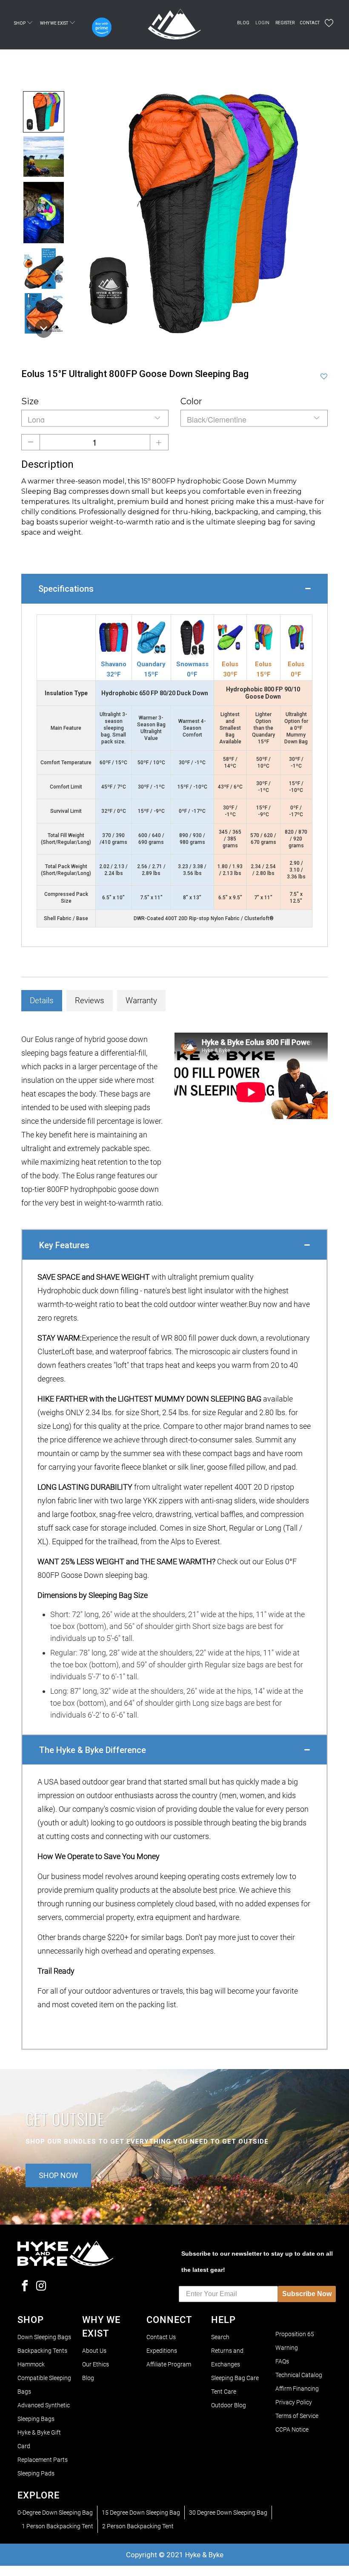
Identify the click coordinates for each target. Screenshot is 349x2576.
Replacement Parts (43, 2460)
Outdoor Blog (229, 2405)
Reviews (90, 1000)
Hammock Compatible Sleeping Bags (44, 2378)
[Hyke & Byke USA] (174, 25)
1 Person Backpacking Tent (57, 2526)
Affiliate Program (169, 2364)
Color (191, 401)
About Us (94, 2351)
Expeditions (162, 2351)
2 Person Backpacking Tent (138, 2526)
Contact (310, 23)
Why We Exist (54, 23)
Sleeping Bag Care (235, 2378)
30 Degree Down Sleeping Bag (228, 2513)
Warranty (141, 1000)
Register (285, 23)
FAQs (282, 2361)
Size (30, 401)
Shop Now (58, 2175)
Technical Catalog (299, 2375)
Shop (20, 23)
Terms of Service (297, 2416)
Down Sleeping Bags (44, 2337)
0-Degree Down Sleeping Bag (55, 2513)
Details (42, 1000)
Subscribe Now (307, 2294)
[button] (44, 112)
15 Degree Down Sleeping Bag (141, 2513)
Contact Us (161, 2337)
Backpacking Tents (42, 2351)
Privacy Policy (294, 2402)
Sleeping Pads (36, 2473)
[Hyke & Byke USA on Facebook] (25, 2287)
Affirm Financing (297, 2389)
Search (220, 2337)
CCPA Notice (292, 2429)
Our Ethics (96, 2364)
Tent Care (224, 2392)
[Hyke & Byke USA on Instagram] (41, 2287)
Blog (243, 23)
